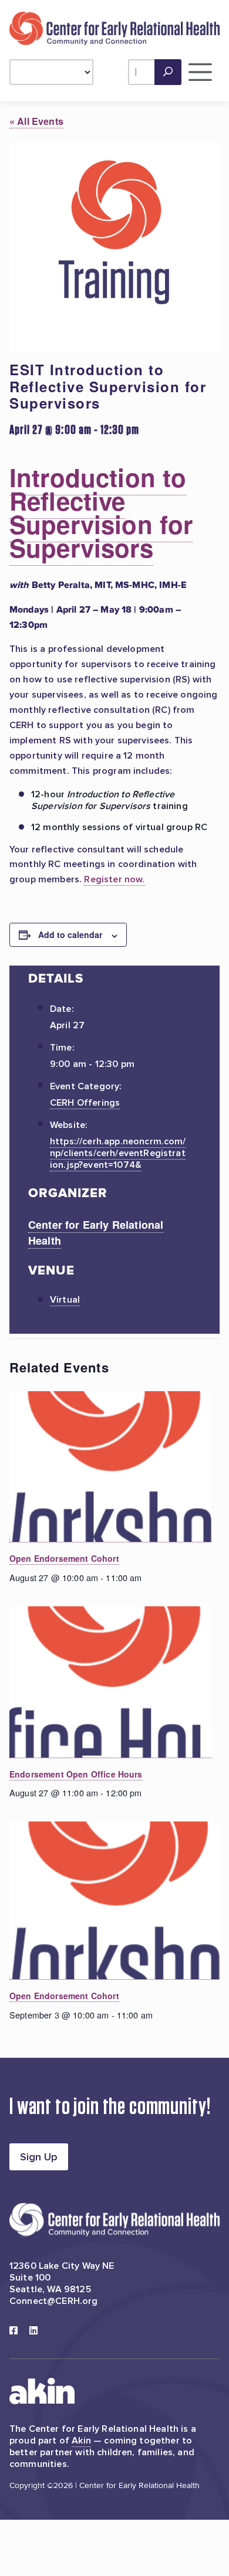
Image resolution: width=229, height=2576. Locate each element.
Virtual (65, 1300)
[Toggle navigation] (201, 72)
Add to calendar (70, 934)
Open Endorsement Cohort (64, 1558)
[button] (168, 72)
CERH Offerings (85, 1103)
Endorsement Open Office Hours (76, 1774)
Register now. (114, 879)
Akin (81, 2441)
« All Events (36, 121)
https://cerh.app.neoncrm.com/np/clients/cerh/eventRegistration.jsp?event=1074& (118, 1153)
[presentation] (110, 1467)
